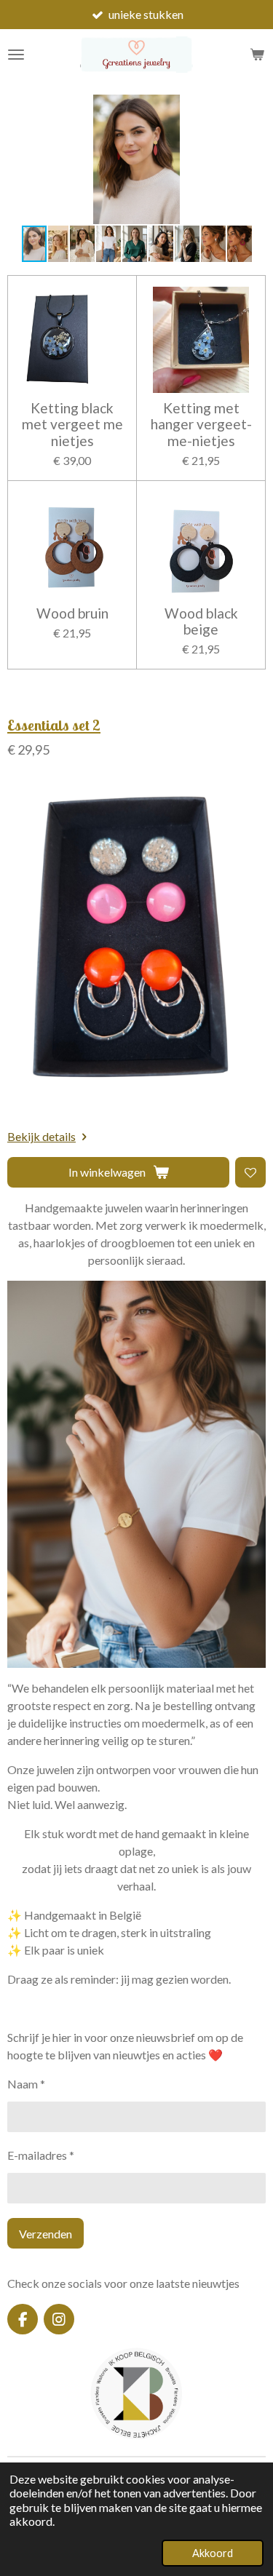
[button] (253, 108)
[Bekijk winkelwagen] (257, 55)
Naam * (26, 2084)
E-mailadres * (41, 2155)
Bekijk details (41, 1136)
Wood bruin (72, 613)
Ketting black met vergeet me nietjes (72, 425)
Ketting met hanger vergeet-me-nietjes (201, 425)
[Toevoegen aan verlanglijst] (250, 1172)
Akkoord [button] (213, 2553)
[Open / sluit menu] (16, 55)
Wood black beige (201, 621)
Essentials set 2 (54, 725)
